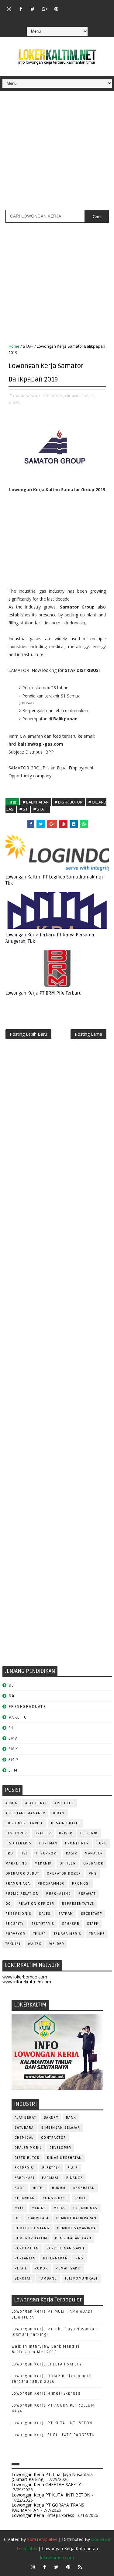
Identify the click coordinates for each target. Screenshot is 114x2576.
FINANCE (75, 2178)
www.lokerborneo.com (25, 1977)
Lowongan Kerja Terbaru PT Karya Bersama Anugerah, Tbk (50, 938)
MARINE (39, 2208)
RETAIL (21, 2268)
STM (13, 1770)
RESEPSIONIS (19, 1914)
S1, (93, 396)
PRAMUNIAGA (18, 1884)
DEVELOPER (16, 1833)
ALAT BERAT (36, 1803)
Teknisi (13, 1944)
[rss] (92, 6)
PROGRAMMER (51, 1884)
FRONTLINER (77, 1843)
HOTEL (39, 2188)
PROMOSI (81, 1884)
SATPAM (66, 1914)
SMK (13, 1749)
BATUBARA (24, 2128)
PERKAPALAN (27, 2248)
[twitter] (33, 9)
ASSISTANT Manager (26, 1813)
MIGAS (60, 2208)
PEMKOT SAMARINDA (77, 2228)
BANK (71, 2118)
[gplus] (44, 9)
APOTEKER (64, 1803)
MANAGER (94, 1853)
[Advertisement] (57, 153)
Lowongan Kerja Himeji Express (46, 2393)
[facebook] (21, 9)
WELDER (57, 1944)
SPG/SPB (71, 1924)
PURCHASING (59, 1894)
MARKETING (16, 1863)
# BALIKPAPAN (36, 802)
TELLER (40, 1934)
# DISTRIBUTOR (69, 802)
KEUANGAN (25, 2198)
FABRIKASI (25, 2178)
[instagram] (9, 9)
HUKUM (59, 2188)
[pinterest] (56, 9)
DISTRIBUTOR (27, 2158)
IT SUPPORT (47, 1853)
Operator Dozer (64, 1873)
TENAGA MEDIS (68, 1934)
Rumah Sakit (68, 2268)
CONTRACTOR (54, 2138)
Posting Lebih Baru (28, 1034)
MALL (19, 2208)
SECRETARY (92, 1914)
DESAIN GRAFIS (66, 1823)
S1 (11, 1728)
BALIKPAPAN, (26, 396)
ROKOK (41, 2268)
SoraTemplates (42, 2539)
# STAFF (40, 809)
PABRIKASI (38, 2218)
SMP (14, 1760)
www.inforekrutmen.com (27, 1982)
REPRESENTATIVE (78, 1904)
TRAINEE (97, 1934)
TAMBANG (48, 2278)
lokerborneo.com (57, 2558)
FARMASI (50, 2178)
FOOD (20, 2188)
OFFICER (68, 1863)
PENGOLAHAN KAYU (73, 2238)
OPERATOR (93, 1863)
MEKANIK (43, 1863)
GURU (102, 1843)
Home (14, 346)
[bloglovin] (68, 6)
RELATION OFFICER (36, 1904)
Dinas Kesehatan (65, 2158)
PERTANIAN (25, 2258)
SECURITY (15, 1924)
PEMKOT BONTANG (32, 2228)
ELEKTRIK (89, 1833)
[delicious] (56, 18)
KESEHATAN (84, 2188)
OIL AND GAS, (77, 396)
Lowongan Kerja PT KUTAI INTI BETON (52, 2423)
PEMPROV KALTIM (31, 2238)
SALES (45, 1914)
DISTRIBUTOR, (52, 396)
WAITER (35, 1944)
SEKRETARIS (43, 1924)
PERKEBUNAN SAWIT (66, 2248)
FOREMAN (48, 1843)
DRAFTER (43, 1833)
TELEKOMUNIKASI (81, 2278)
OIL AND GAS (85, 2208)
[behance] (104, 6)
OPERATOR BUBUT (22, 1873)
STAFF (28, 346)
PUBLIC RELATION (22, 1894)
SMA (13, 1738)
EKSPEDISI (25, 2168)
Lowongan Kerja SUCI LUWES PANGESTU (53, 2435)
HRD (9, 1853)
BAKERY (51, 2118)
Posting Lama (88, 1034)
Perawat (87, 1894)
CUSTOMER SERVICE (24, 1823)
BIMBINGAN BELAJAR (61, 2128)
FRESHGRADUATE (27, 1707)
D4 (12, 1696)
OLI (18, 2218)
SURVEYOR (16, 1934)
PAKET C (18, 1717)
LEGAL (80, 2198)
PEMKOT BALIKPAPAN (76, 2218)
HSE (24, 1853)
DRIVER (66, 1833)
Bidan (59, 1813)
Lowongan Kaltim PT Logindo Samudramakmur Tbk (54, 880)
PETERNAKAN (55, 2258)
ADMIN (12, 1803)
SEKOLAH (23, 2278)
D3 (11, 1685)
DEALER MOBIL (28, 2148)
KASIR (72, 1853)
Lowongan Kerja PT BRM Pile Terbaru (44, 993)
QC (8, 1904)
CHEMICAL (24, 2138)
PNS (93, 1873)
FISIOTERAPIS (19, 1843)
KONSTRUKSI (55, 2198)
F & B (73, 2168)
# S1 (23, 809)
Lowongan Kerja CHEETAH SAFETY (47, 2364)
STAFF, (14, 402)
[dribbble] (80, 6)
